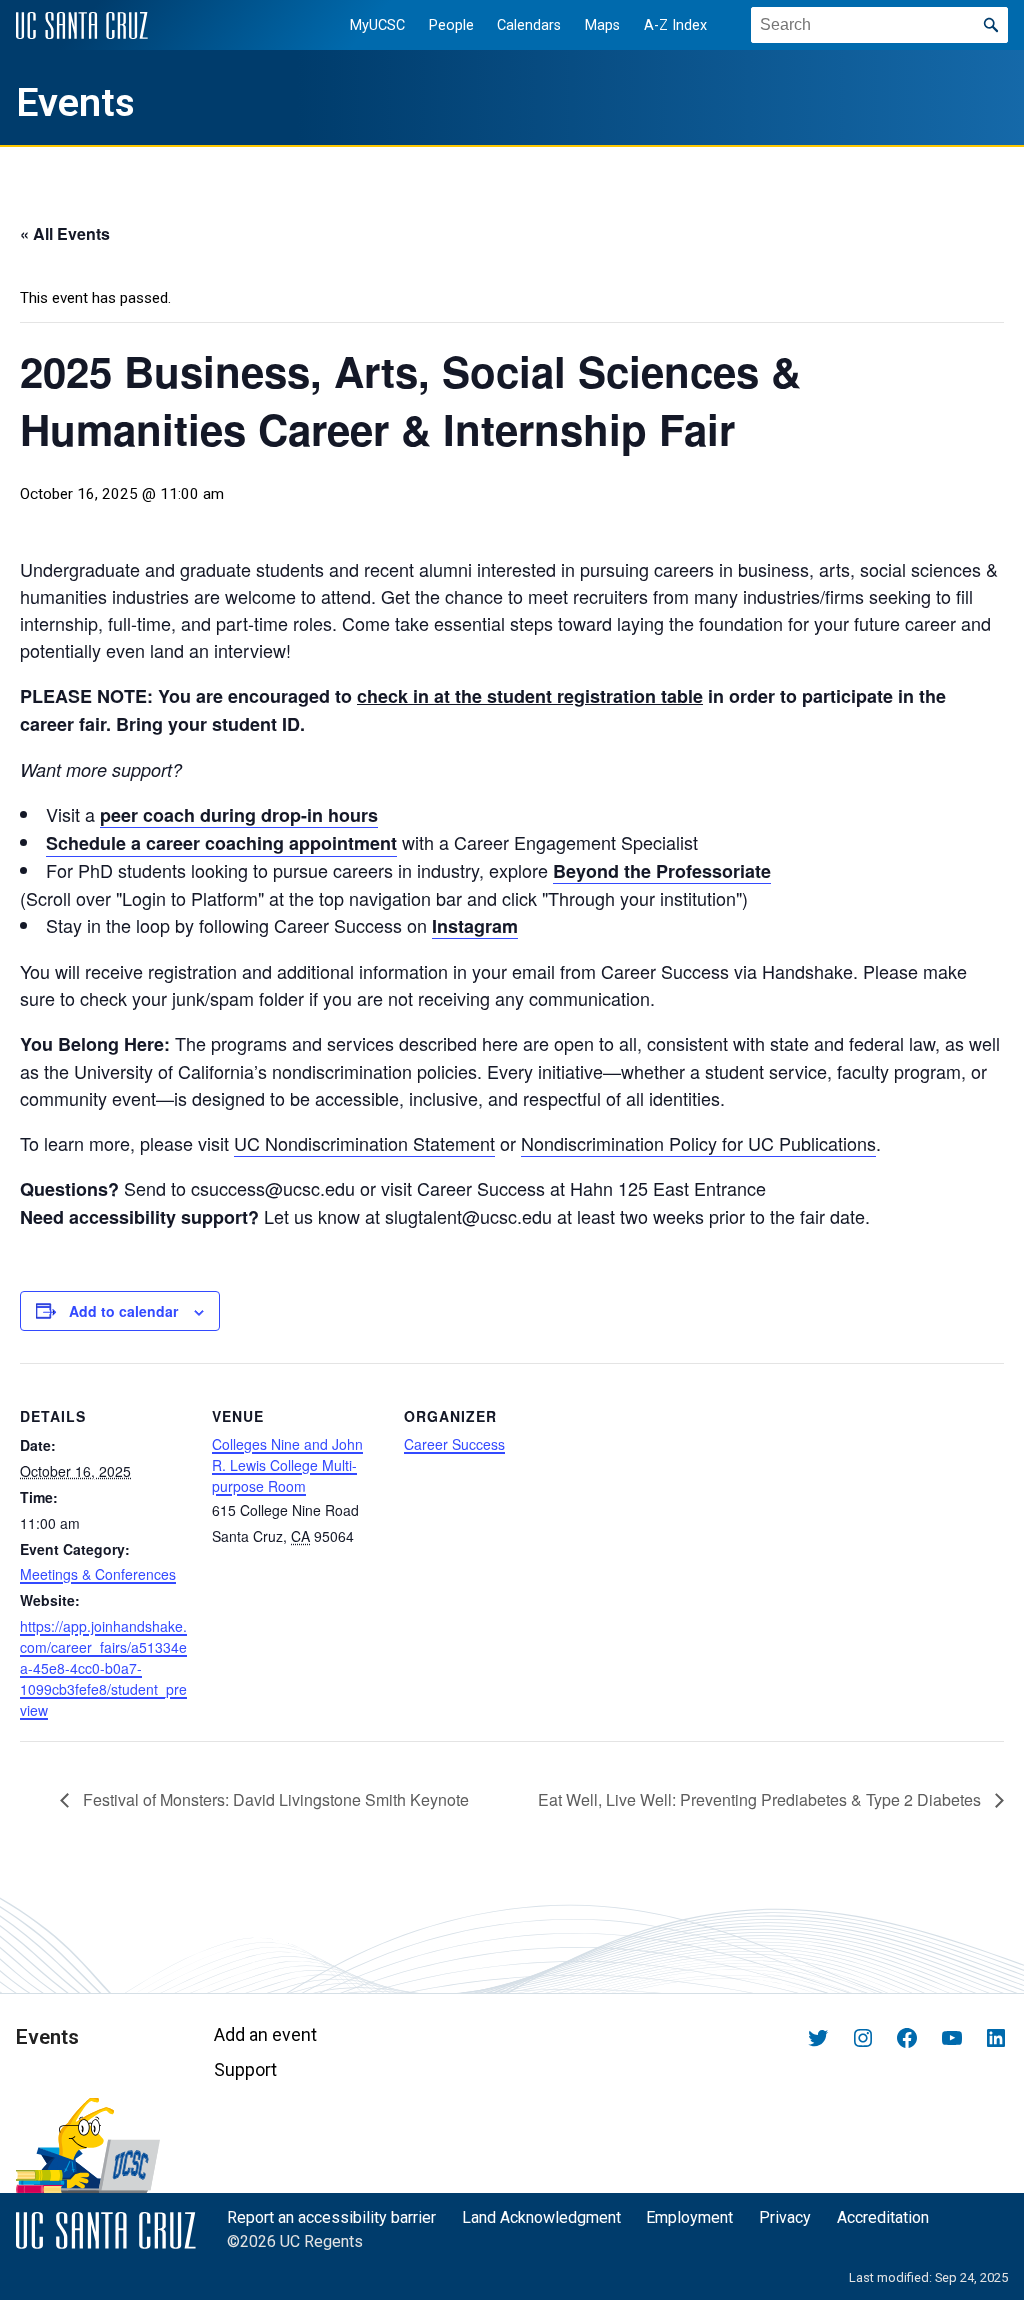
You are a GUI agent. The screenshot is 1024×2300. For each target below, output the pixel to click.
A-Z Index (675, 25)
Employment (689, 2217)
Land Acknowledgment (541, 2217)
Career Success (454, 1444)
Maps (602, 25)
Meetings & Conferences (98, 1574)
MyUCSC (377, 25)
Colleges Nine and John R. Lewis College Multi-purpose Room (287, 1465)
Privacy (785, 2217)
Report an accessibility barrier (331, 2217)
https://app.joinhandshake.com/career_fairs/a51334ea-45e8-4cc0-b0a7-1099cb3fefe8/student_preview (103, 1668)
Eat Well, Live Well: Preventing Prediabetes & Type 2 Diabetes (761, 1799)
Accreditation (883, 2217)
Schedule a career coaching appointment (221, 843)
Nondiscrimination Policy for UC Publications (698, 1143)
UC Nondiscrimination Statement (364, 1143)
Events (75, 103)
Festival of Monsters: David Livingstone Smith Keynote (276, 1799)
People (451, 25)
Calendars (529, 25)
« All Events (65, 233)
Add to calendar (123, 1311)
